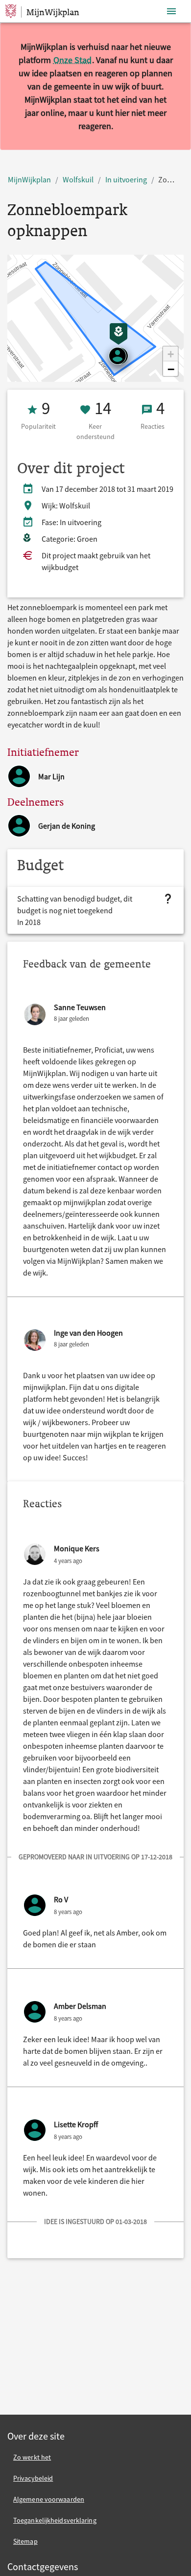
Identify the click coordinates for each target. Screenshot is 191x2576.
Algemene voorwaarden (49, 2499)
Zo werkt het (32, 2457)
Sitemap (25, 2541)
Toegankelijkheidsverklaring (55, 2520)
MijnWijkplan (29, 179)
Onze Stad (72, 60)
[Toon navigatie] (171, 11)
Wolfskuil (78, 179)
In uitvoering (126, 179)
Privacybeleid (33, 2478)
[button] (170, 354)
